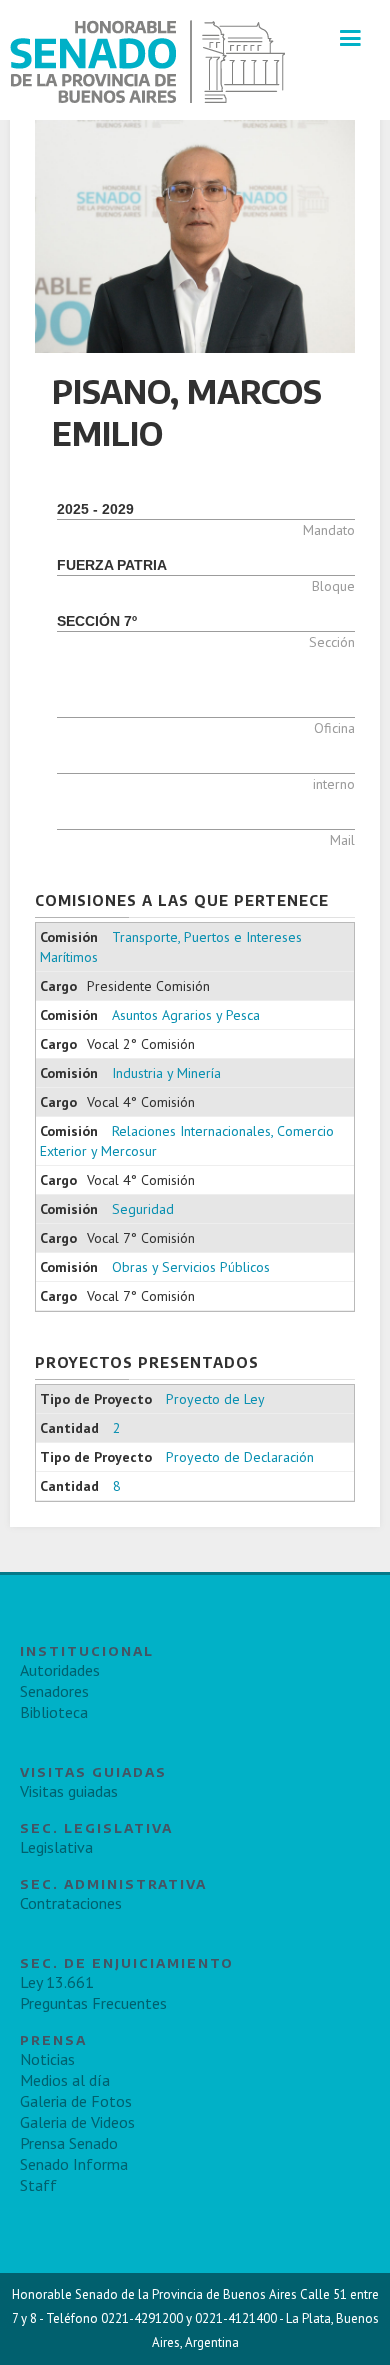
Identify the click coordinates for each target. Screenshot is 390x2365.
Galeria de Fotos (76, 2101)
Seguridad (143, 1209)
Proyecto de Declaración (240, 1457)
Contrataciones (71, 1903)
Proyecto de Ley (215, 1399)
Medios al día (65, 2080)
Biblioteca (54, 1712)
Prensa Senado (69, 2143)
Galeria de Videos (77, 2122)
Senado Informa (74, 2164)
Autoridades (60, 1670)
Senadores (54, 1691)
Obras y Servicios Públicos (191, 1267)
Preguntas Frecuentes (93, 2003)
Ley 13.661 (57, 1982)
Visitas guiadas (69, 1791)
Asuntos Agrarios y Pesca (186, 1015)
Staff (38, 2185)
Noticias (47, 2059)
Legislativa (56, 1847)
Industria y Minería (166, 1073)
